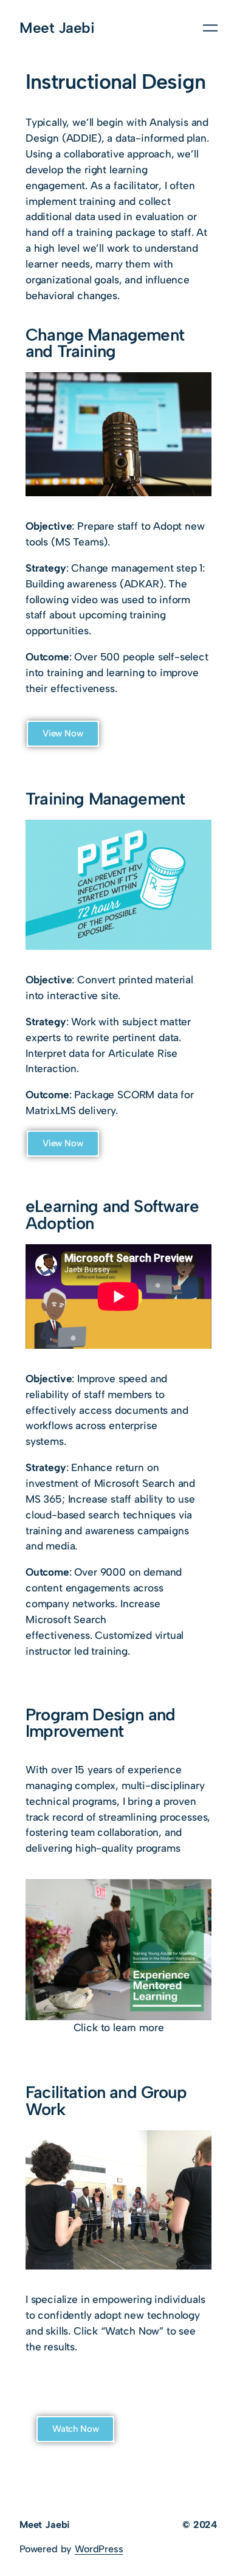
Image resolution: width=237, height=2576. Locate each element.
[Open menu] (210, 28)
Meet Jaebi (57, 28)
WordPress (99, 2549)
